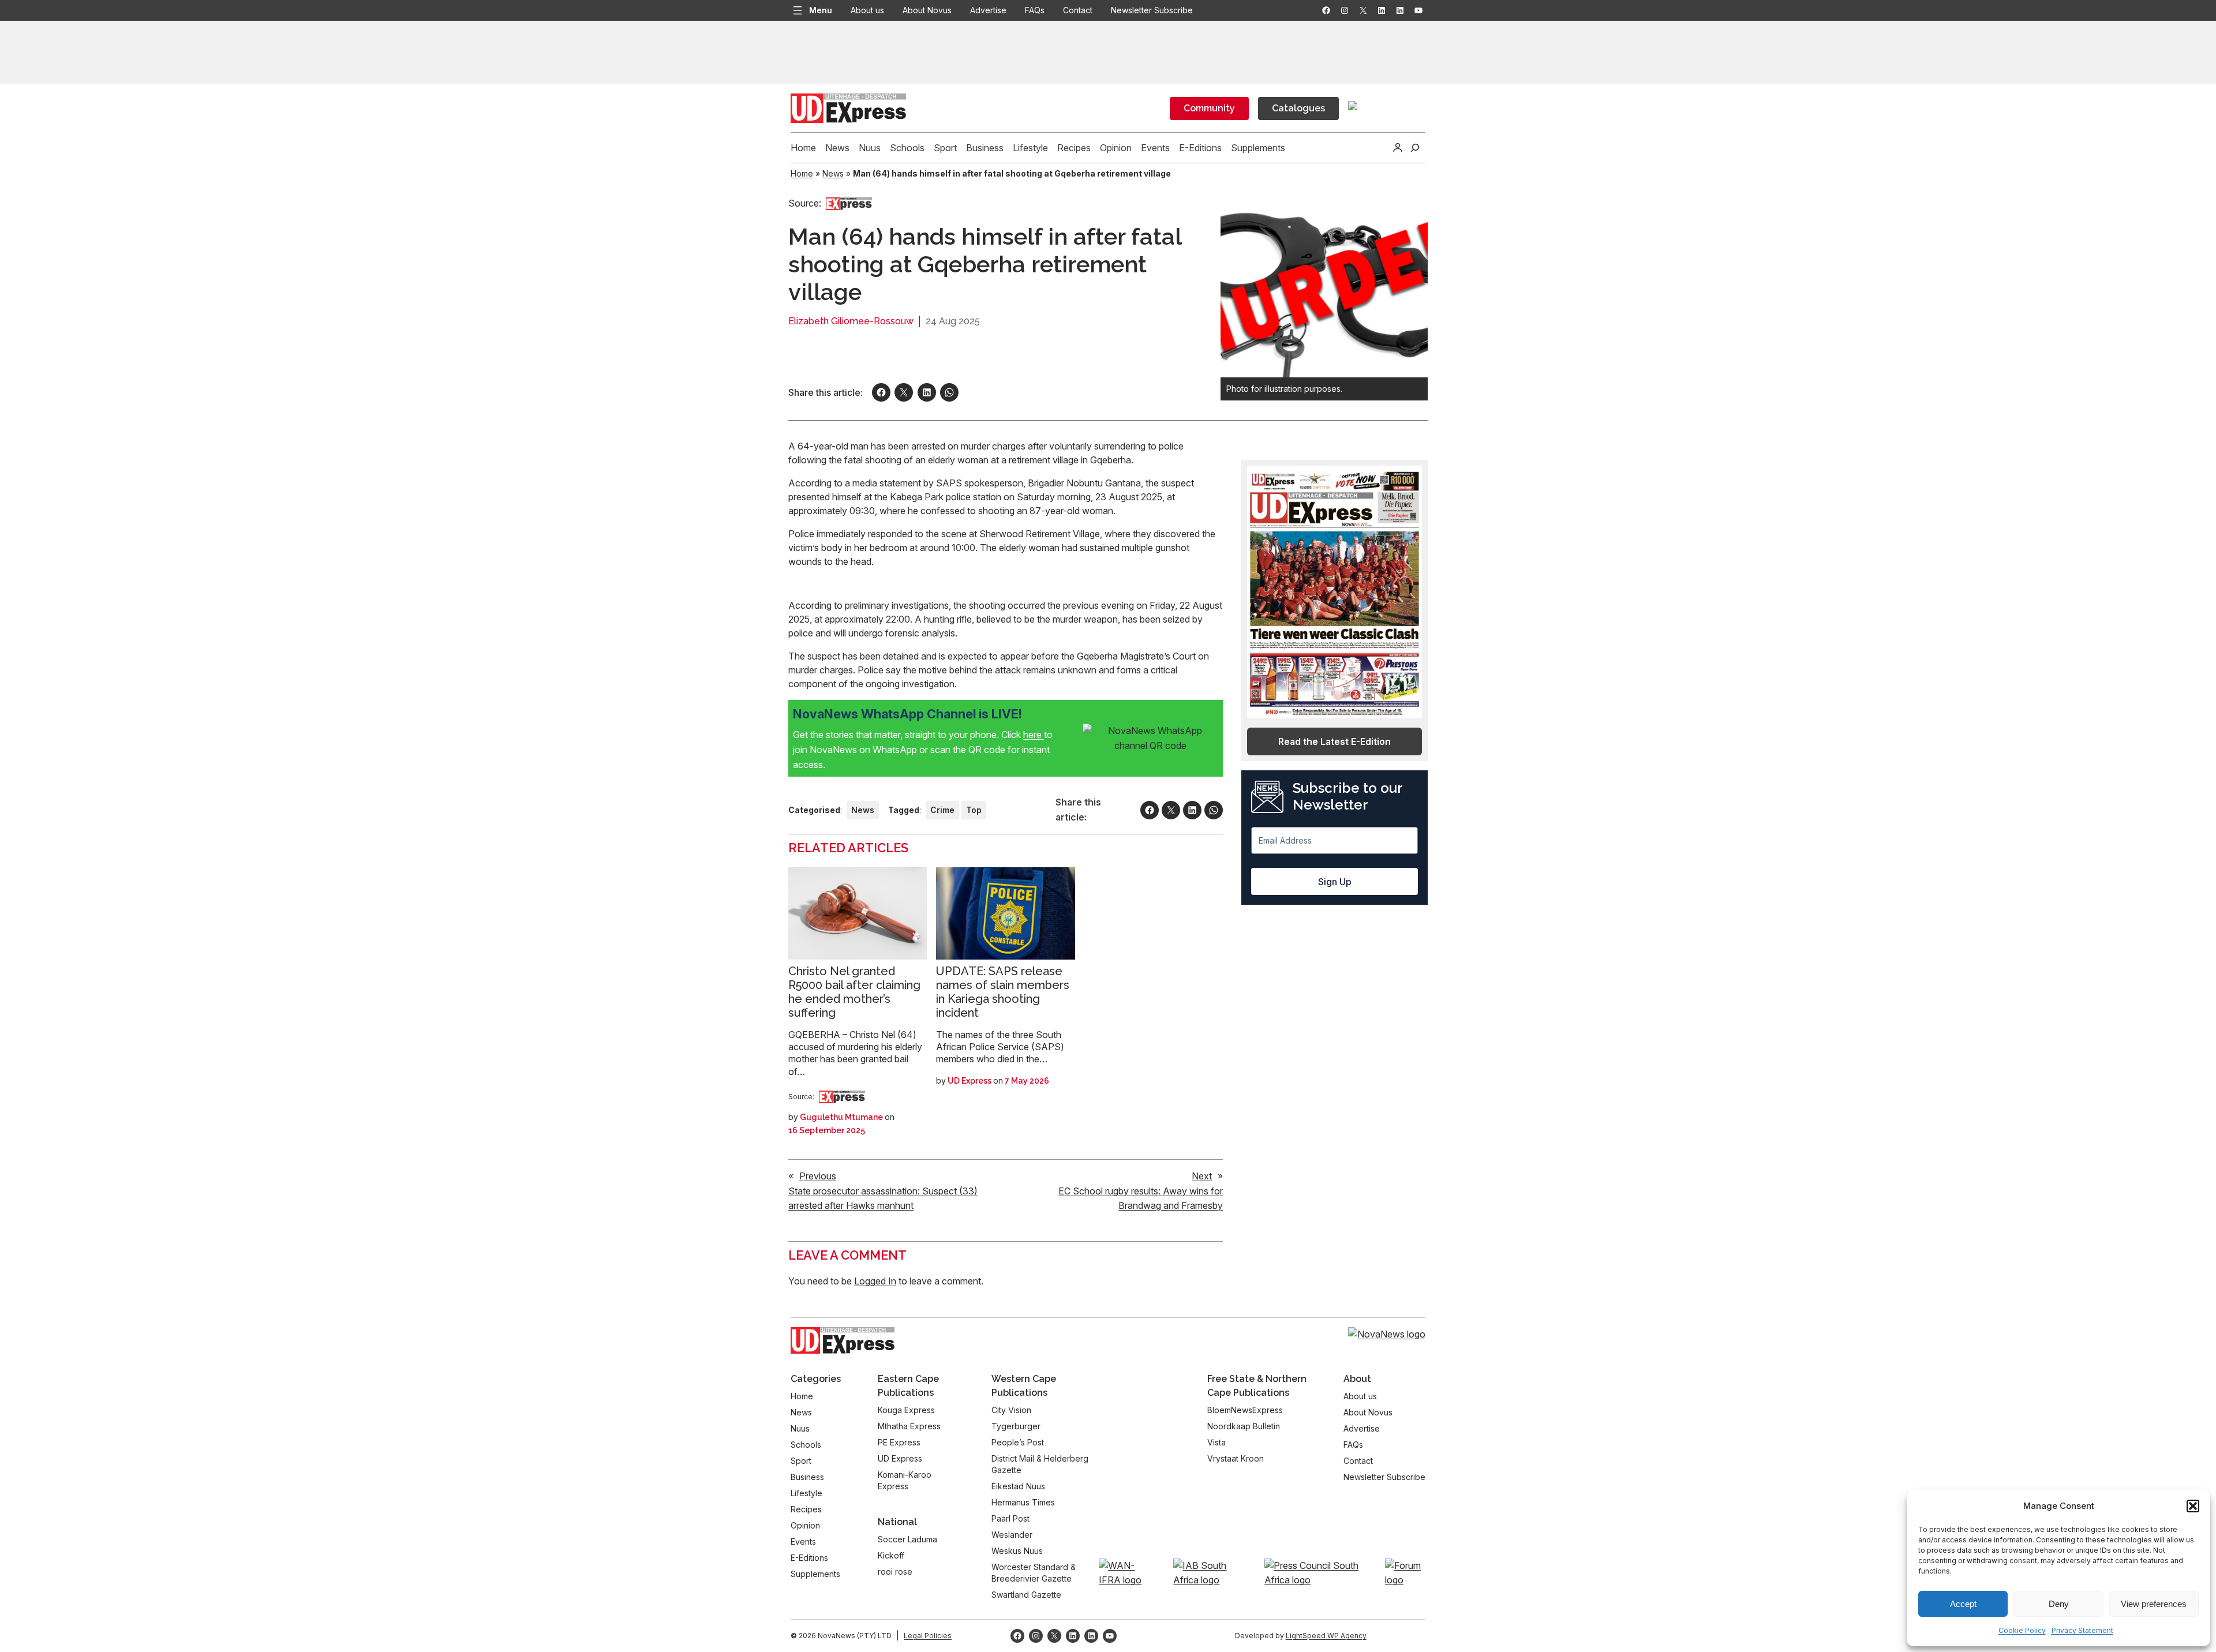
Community (1209, 108)
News (833, 173)
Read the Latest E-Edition (1335, 741)
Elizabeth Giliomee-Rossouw (851, 321)
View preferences (2154, 1604)
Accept (1963, 1604)
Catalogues (1298, 108)
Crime (942, 810)
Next (1202, 1176)
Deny (2059, 1604)
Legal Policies (928, 1636)
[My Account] (1398, 148)
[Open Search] (1415, 148)
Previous (818, 1176)
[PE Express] (849, 203)
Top (974, 810)
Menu (821, 10)
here (1034, 735)
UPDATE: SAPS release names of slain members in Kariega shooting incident (1003, 992)
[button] (2193, 1506)
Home (802, 173)
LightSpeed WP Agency (1326, 1636)
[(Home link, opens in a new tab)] (843, 1340)
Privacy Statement (2082, 1630)
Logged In (875, 1281)
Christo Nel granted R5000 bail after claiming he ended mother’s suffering (854, 992)
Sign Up (1335, 882)
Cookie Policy (2022, 1630)
